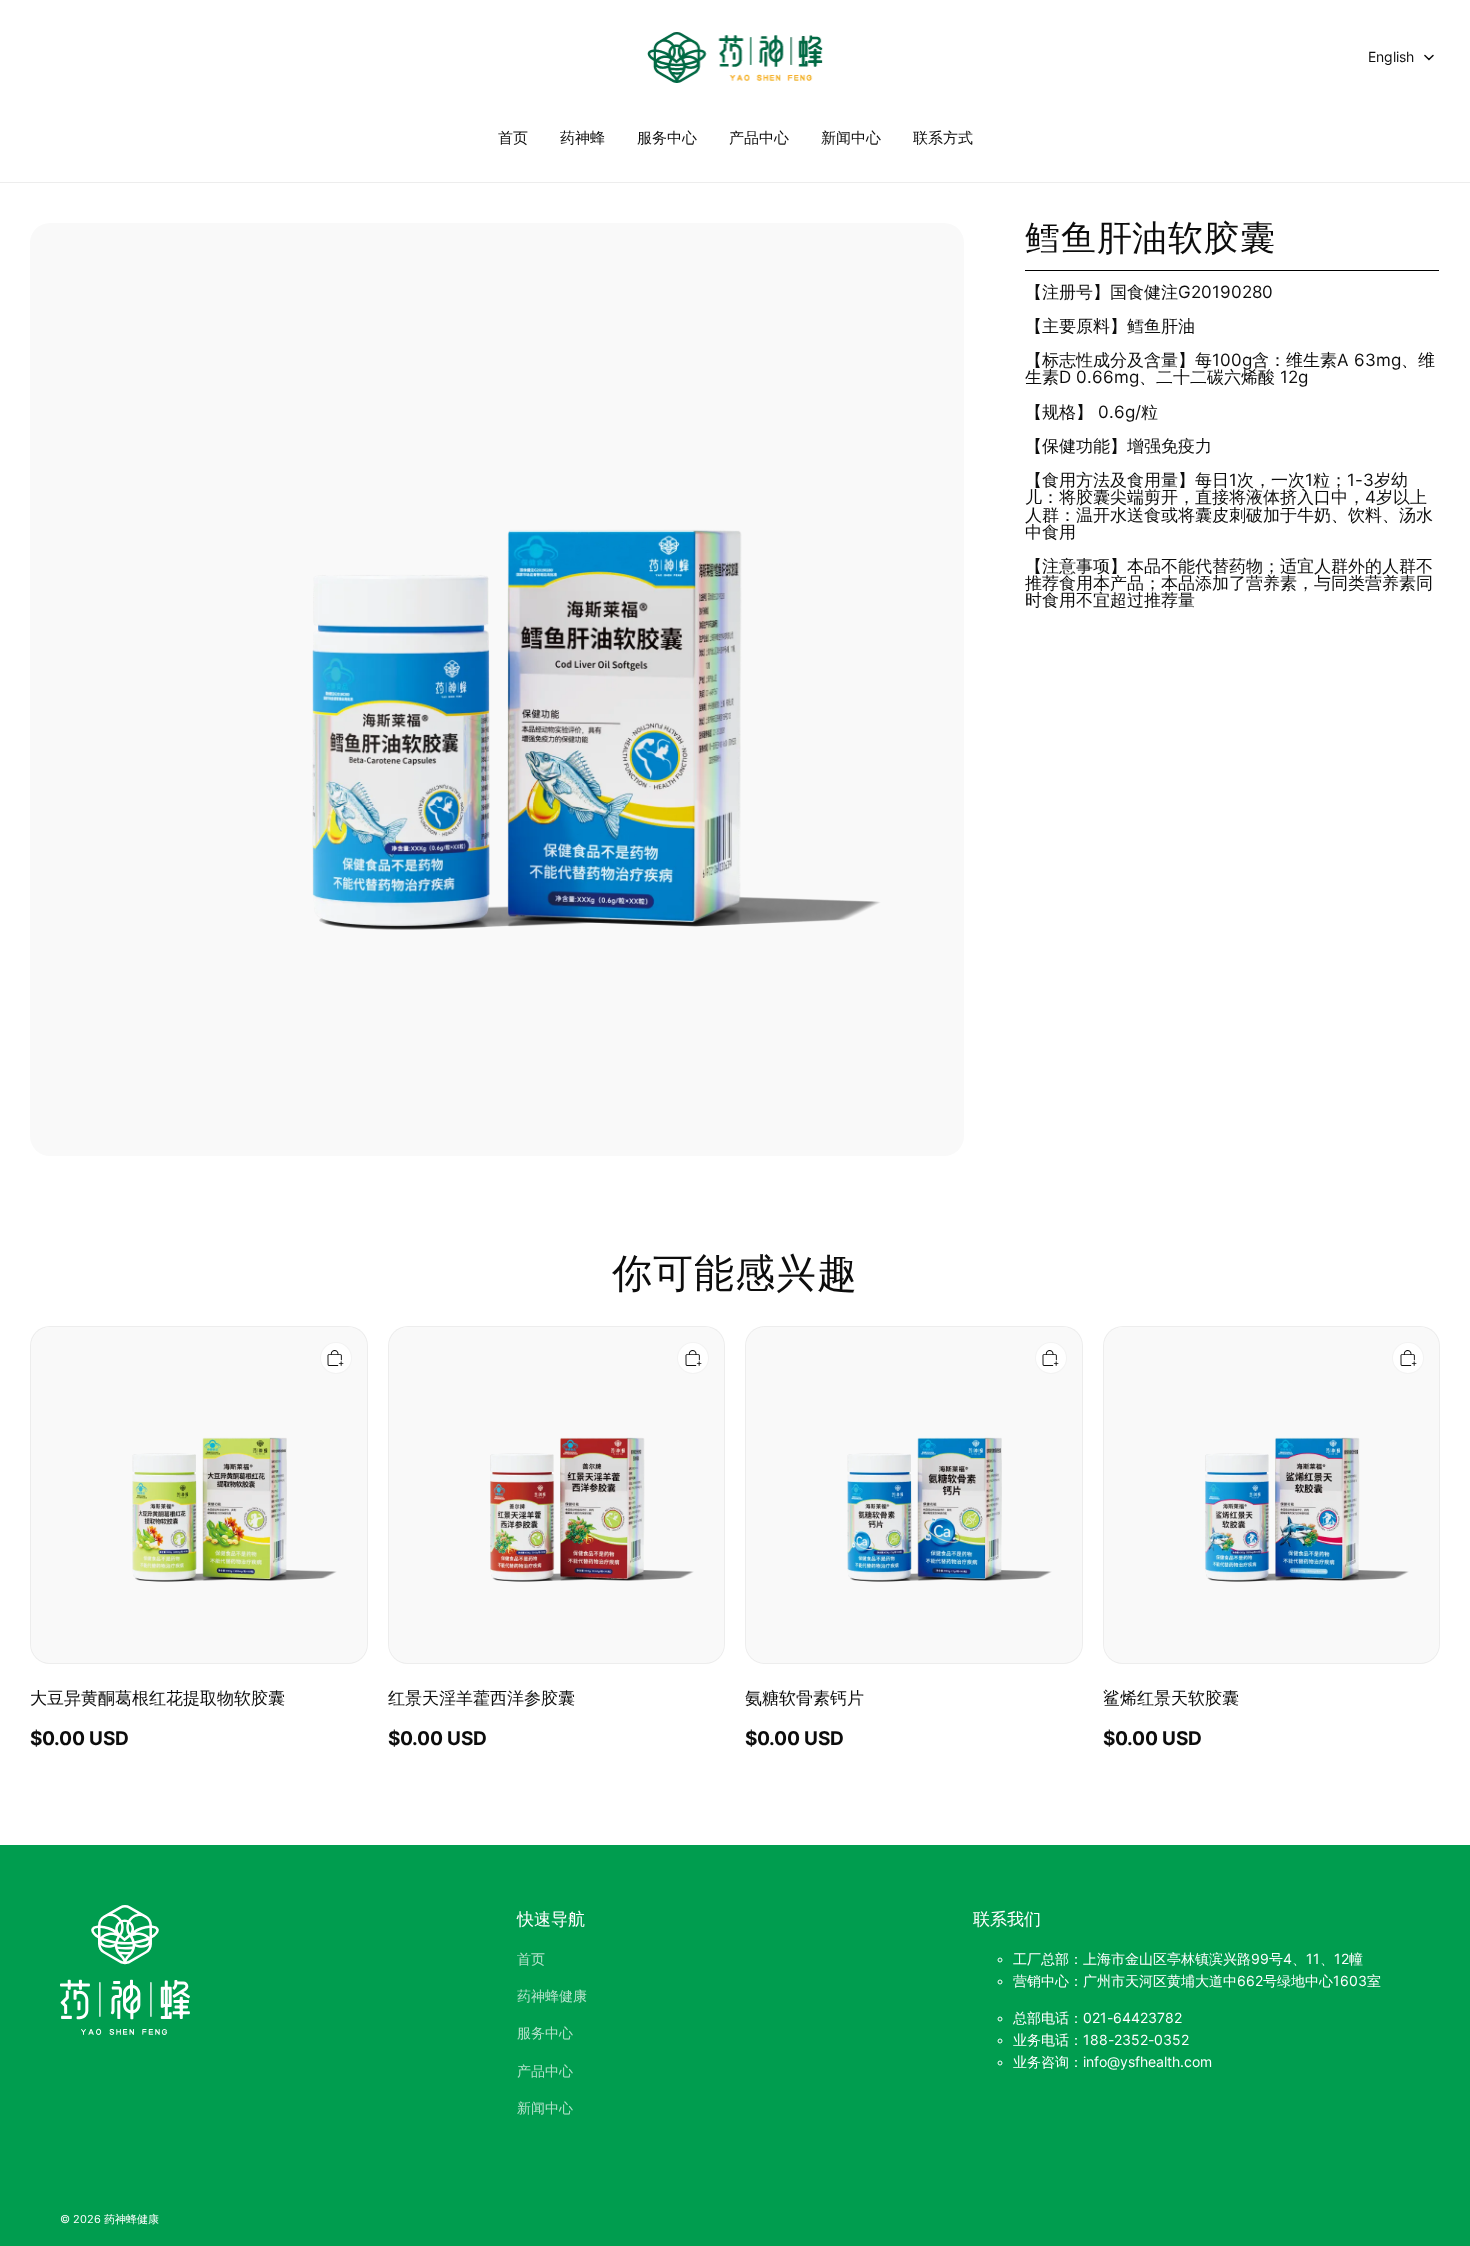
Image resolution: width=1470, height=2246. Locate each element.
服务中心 (667, 137)
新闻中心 (851, 137)
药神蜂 (582, 137)
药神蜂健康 (552, 1996)
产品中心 (759, 137)
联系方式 (943, 137)
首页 (513, 137)
